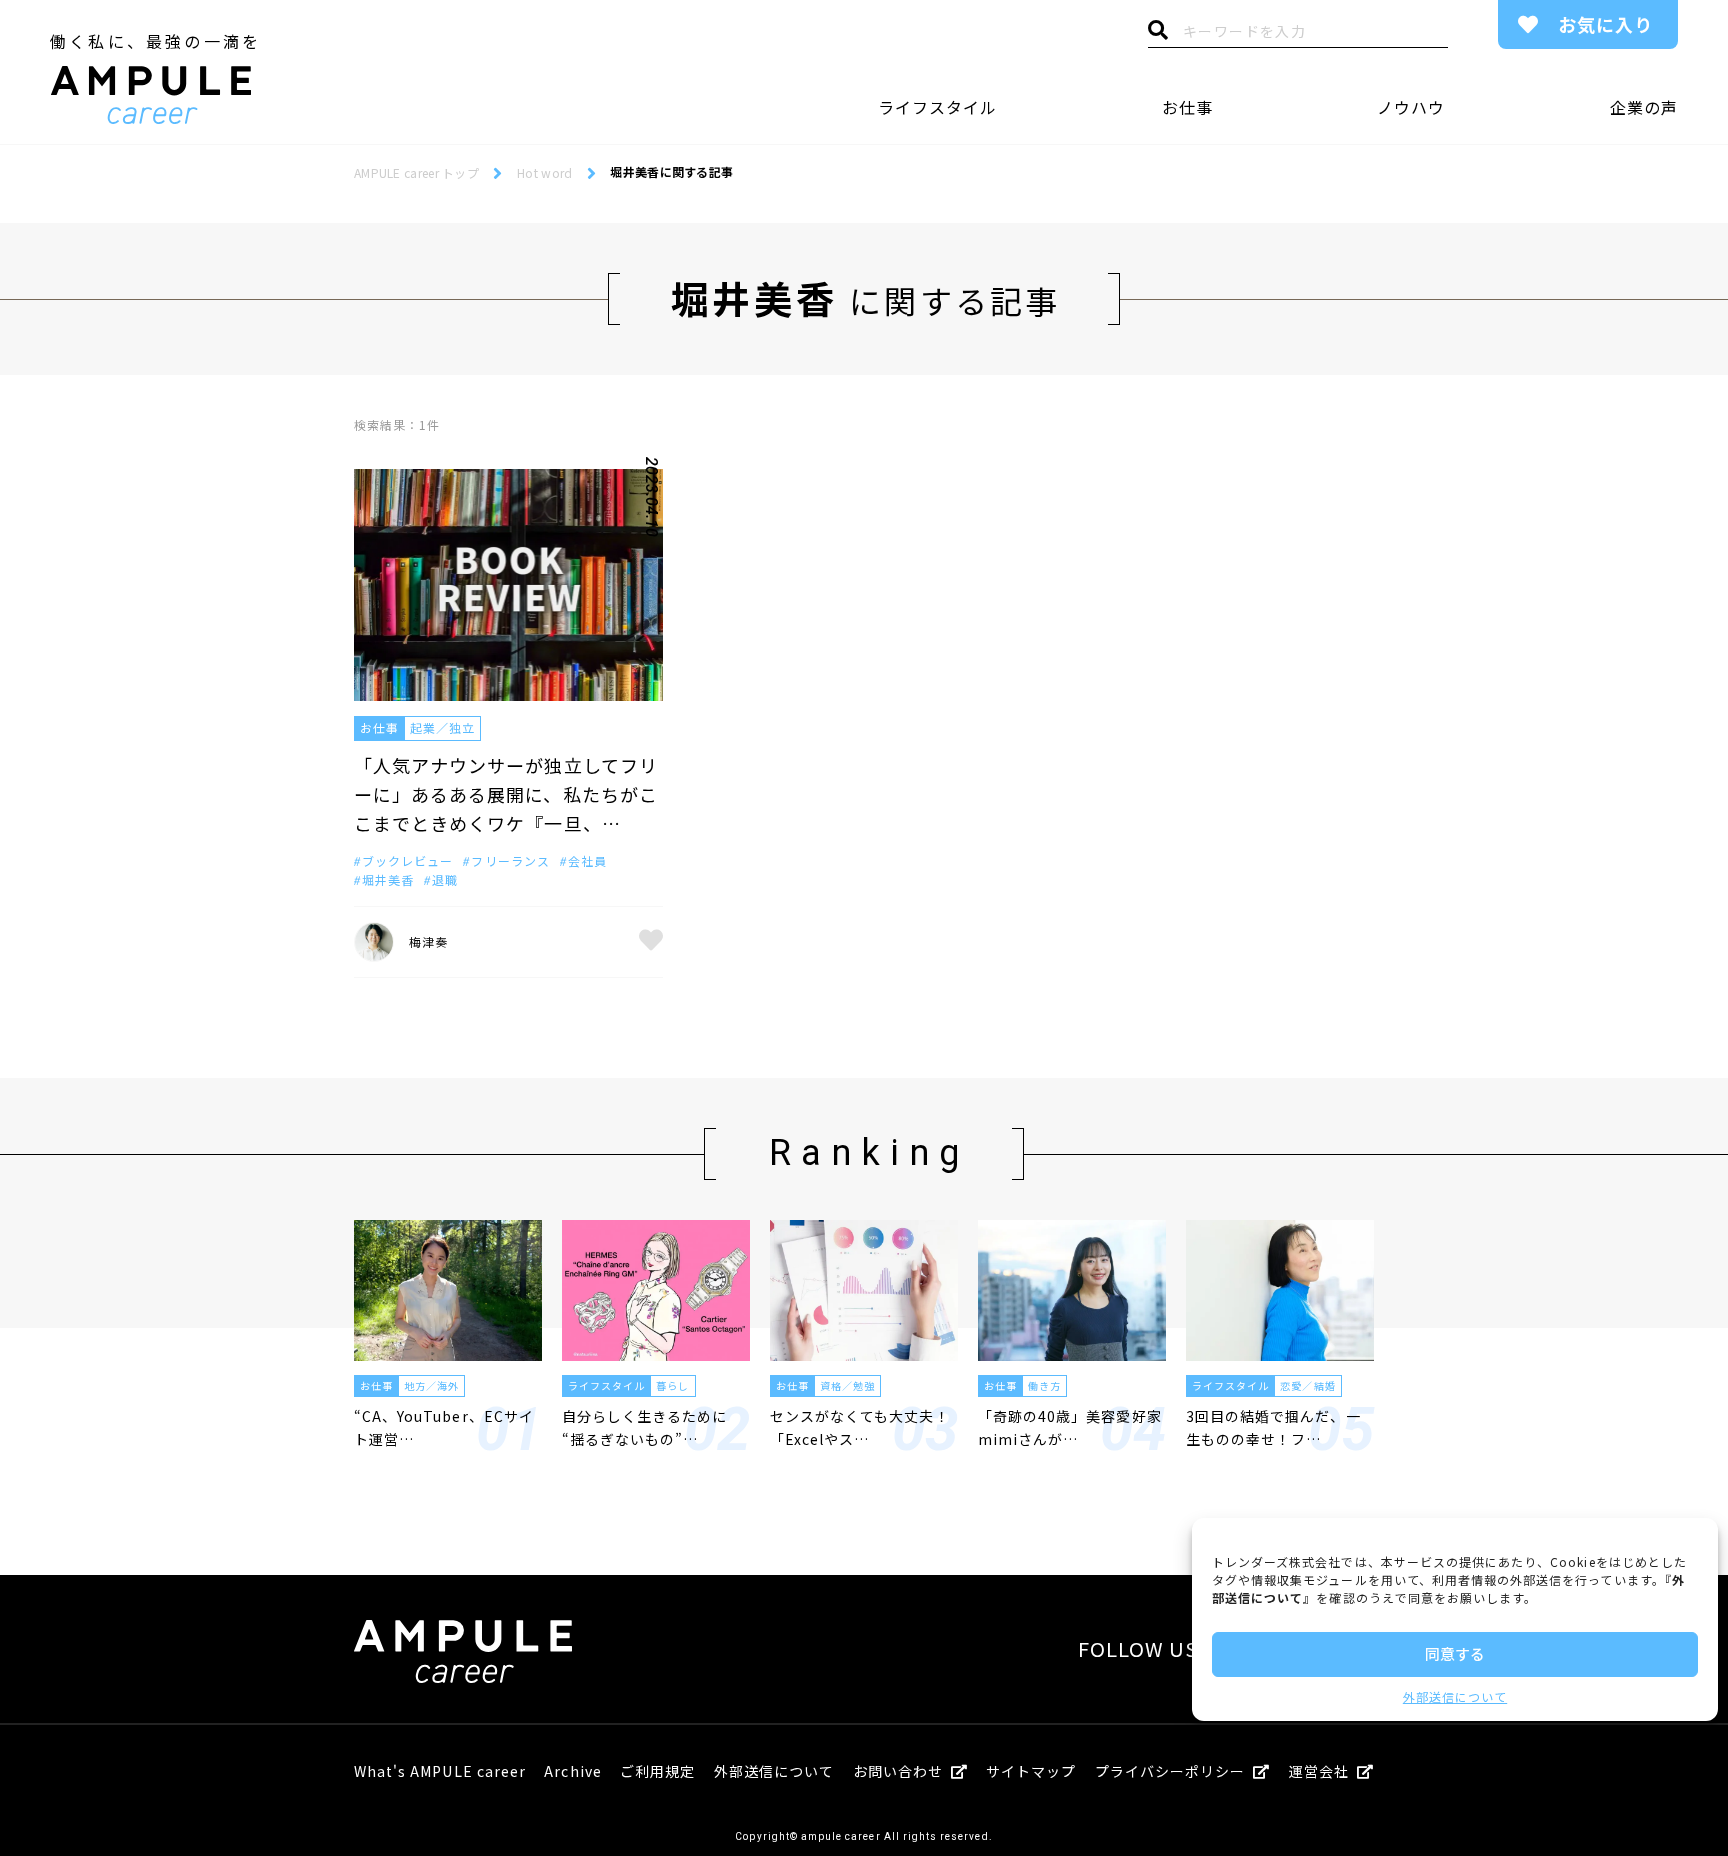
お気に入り (1605, 24)
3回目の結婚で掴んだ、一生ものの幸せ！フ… (1273, 1427)
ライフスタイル (937, 107)
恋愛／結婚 (1307, 1385)
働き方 (1044, 1385)
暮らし (672, 1385)
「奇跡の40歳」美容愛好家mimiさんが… (1070, 1427)
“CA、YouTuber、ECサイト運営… (444, 1427)
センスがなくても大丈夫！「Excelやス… (860, 1427)
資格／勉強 (847, 1385)
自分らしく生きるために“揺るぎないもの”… (645, 1427)
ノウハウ (1411, 107)
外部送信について (1455, 1696)
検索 (1158, 35)
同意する (1455, 1653)
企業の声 (1644, 107)
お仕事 (1187, 107)
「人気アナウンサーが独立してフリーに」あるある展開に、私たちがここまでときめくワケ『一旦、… (506, 794)
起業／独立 (442, 727)
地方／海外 (431, 1385)
